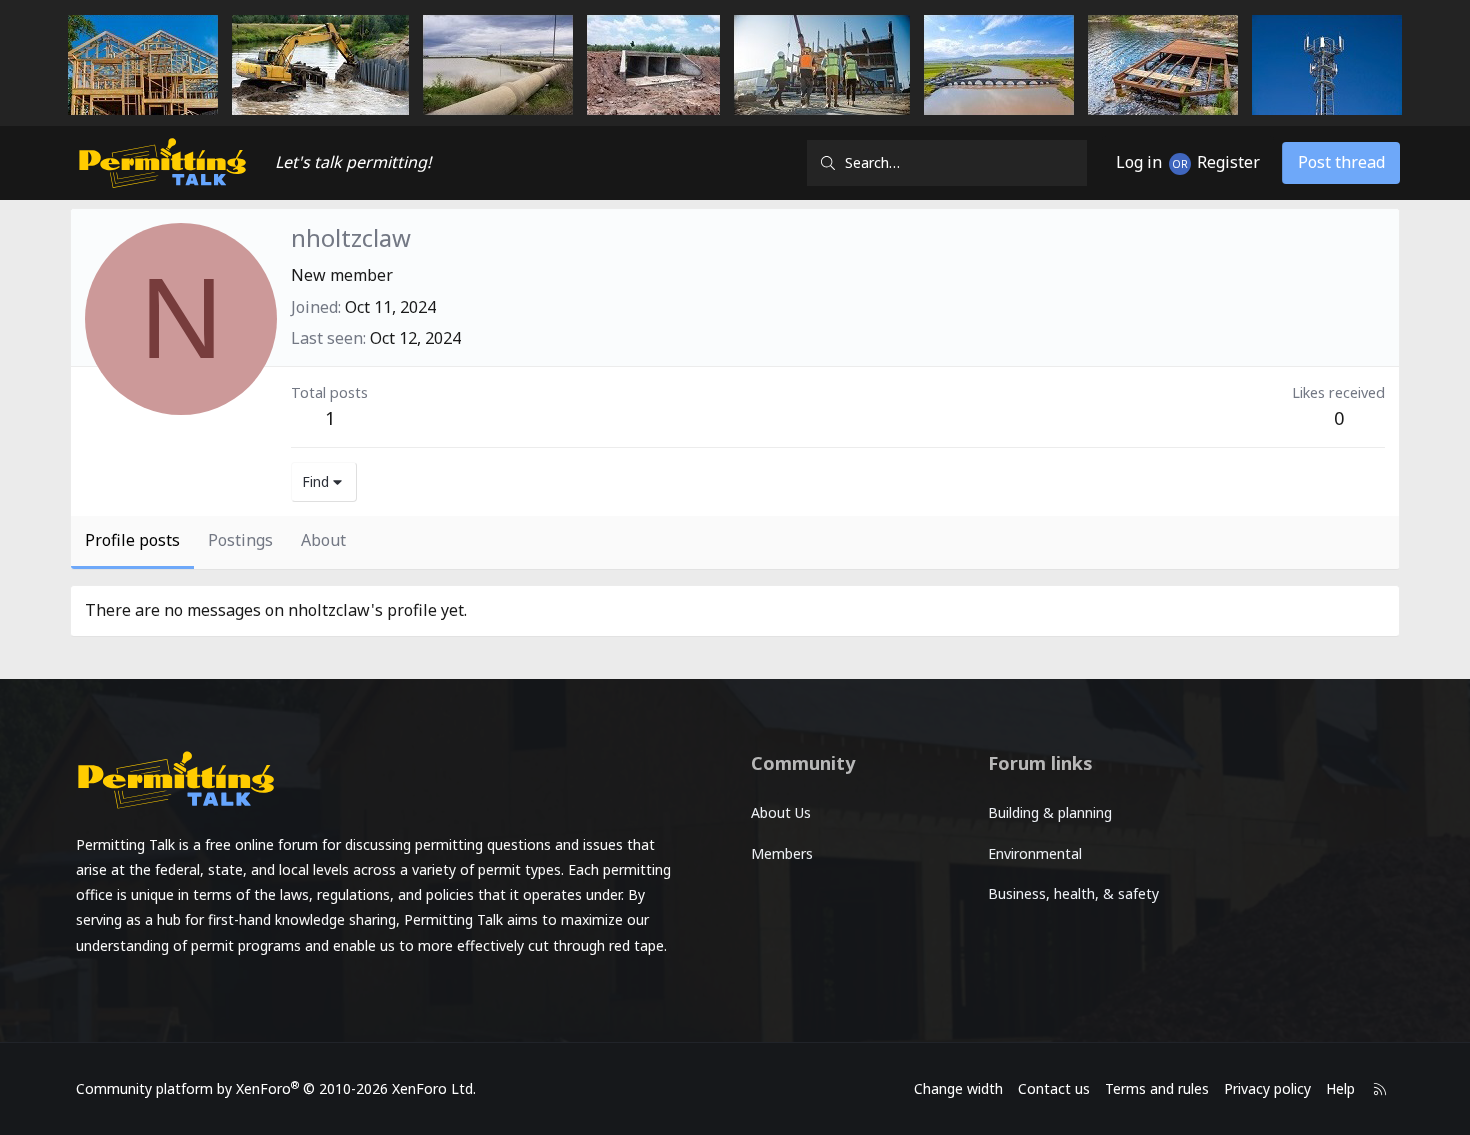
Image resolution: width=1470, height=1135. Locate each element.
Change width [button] (958, 1088)
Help (1340, 1088)
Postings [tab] (240, 540)
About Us (781, 812)
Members (782, 853)
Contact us (1054, 1088)
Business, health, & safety (1073, 893)
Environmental (1035, 853)
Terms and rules (1157, 1088)
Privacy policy (1267, 1088)
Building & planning (1050, 812)
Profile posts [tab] (132, 540)
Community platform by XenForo (276, 1088)
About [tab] (323, 540)
